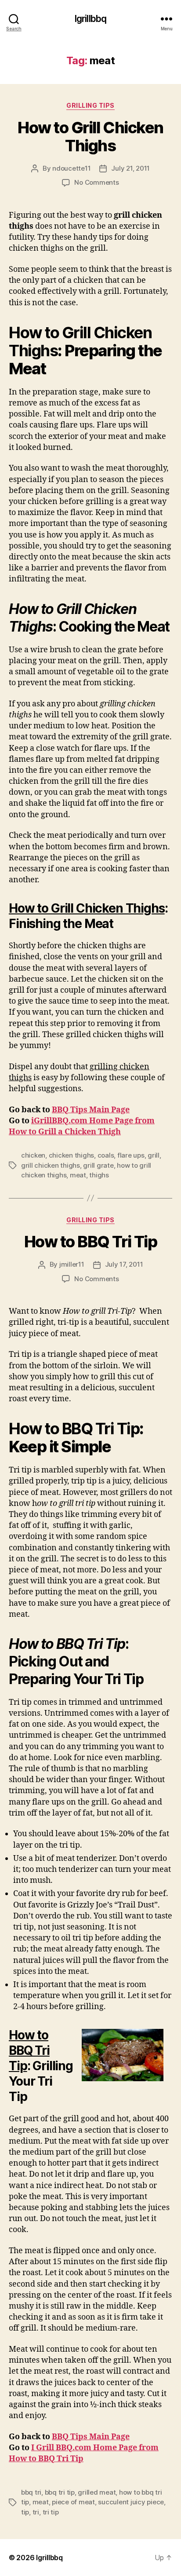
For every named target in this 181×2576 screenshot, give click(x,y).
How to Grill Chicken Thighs (90, 137)
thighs (99, 1175)
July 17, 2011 (124, 1264)
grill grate (98, 1165)
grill (154, 1155)
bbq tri (31, 2492)
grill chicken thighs (51, 1165)
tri (36, 2512)
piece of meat (73, 2502)
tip (25, 2512)
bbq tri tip (60, 2492)
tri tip (51, 2512)
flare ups (131, 1155)
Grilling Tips (90, 105)
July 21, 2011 (130, 168)
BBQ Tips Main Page (91, 1110)
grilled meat (97, 2492)
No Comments (96, 182)
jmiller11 (72, 1264)
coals (106, 1155)
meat (78, 1175)
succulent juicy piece (131, 2502)
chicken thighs (71, 1155)
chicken (33, 1155)
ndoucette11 (71, 168)
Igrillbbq (90, 19)
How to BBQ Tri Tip (90, 1242)
